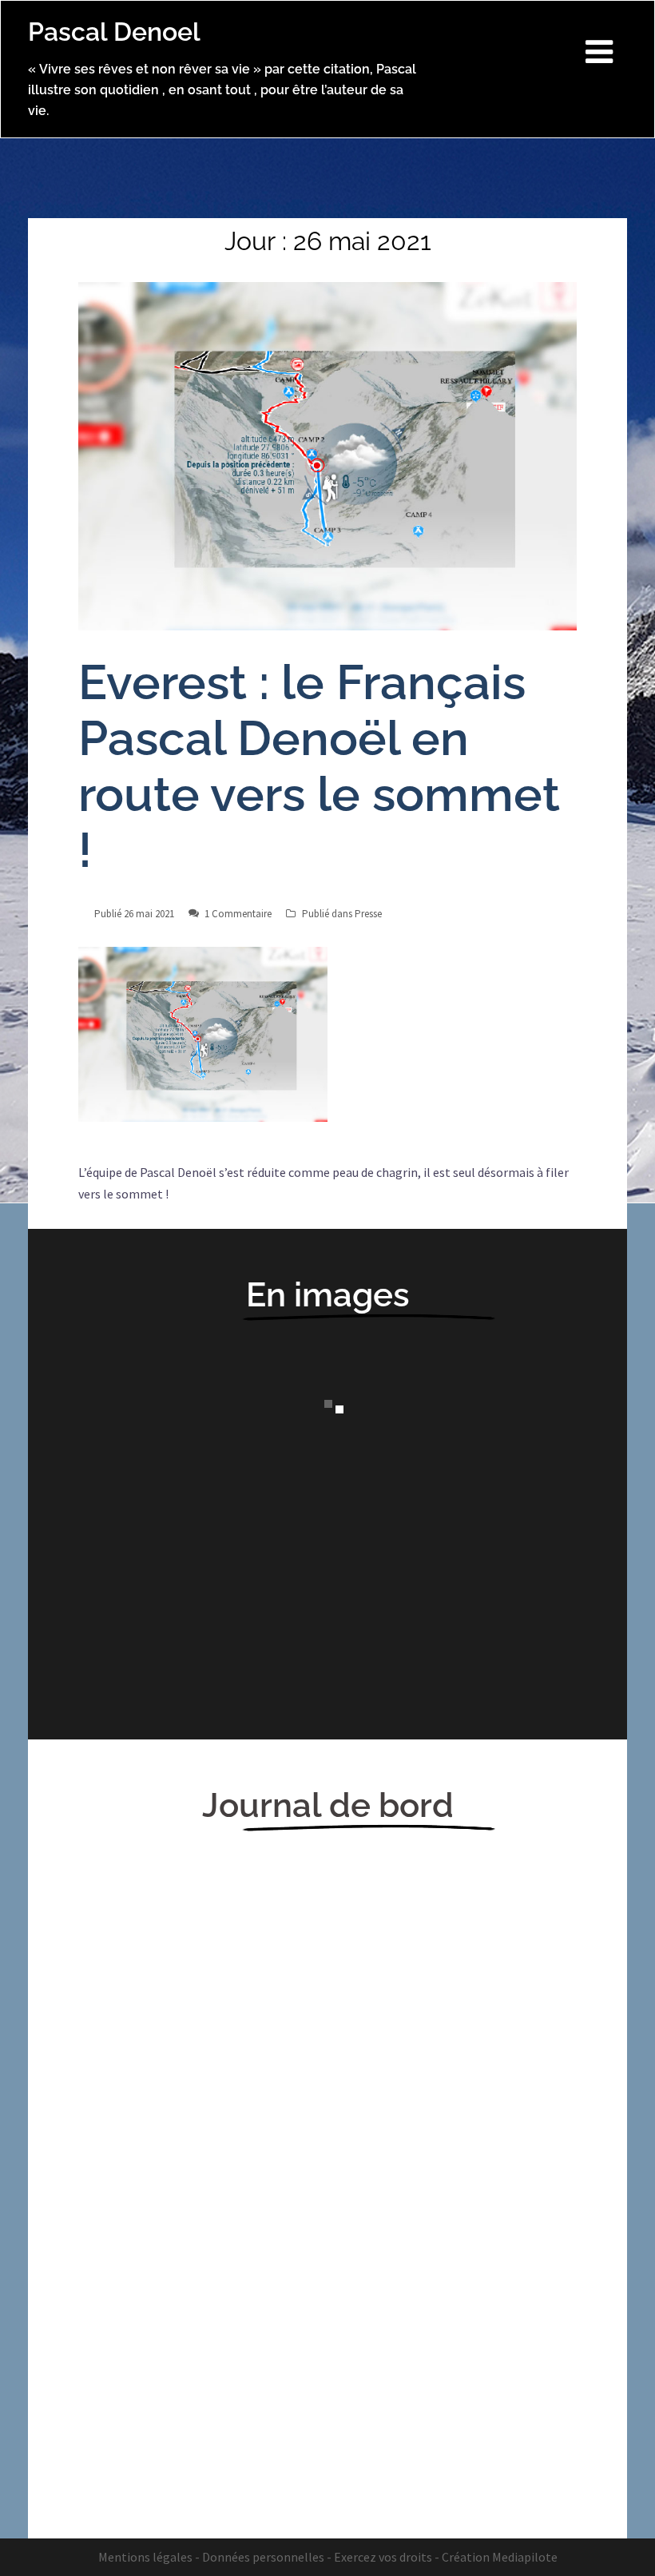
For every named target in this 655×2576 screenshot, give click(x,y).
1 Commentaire (238, 914)
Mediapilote (525, 2557)
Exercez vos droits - (387, 2557)
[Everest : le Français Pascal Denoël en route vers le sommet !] (327, 455)
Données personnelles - (267, 2557)
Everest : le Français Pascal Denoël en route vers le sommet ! (319, 766)
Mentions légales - (149, 2557)
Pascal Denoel (114, 32)
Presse (368, 914)
